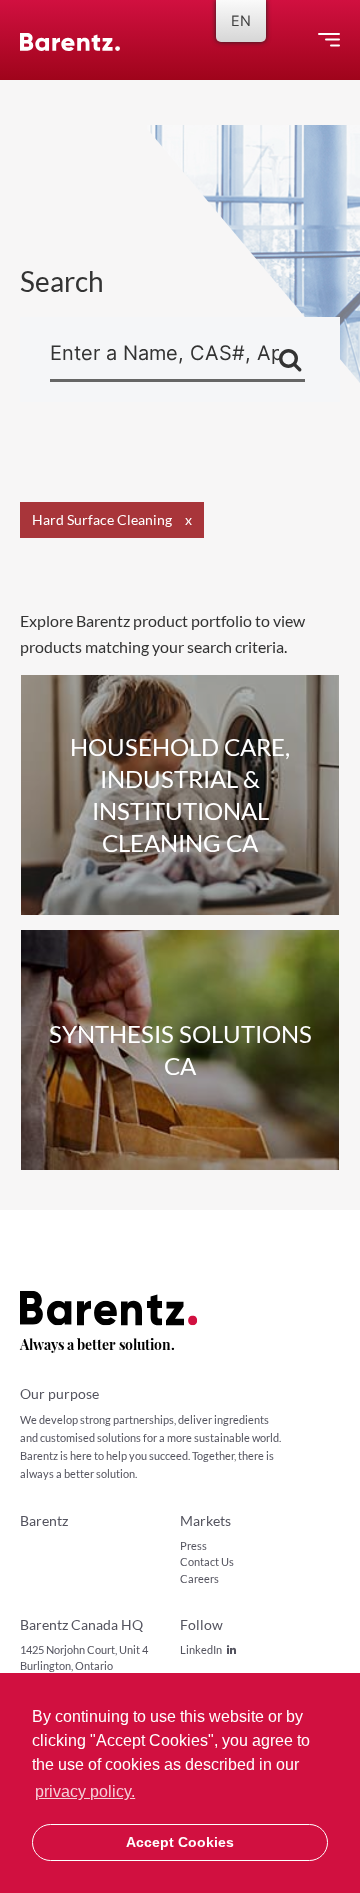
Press (193, 1545)
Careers (199, 1578)
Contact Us (207, 1561)
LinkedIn (201, 1649)
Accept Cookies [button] (180, 1842)
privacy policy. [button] (85, 1791)
